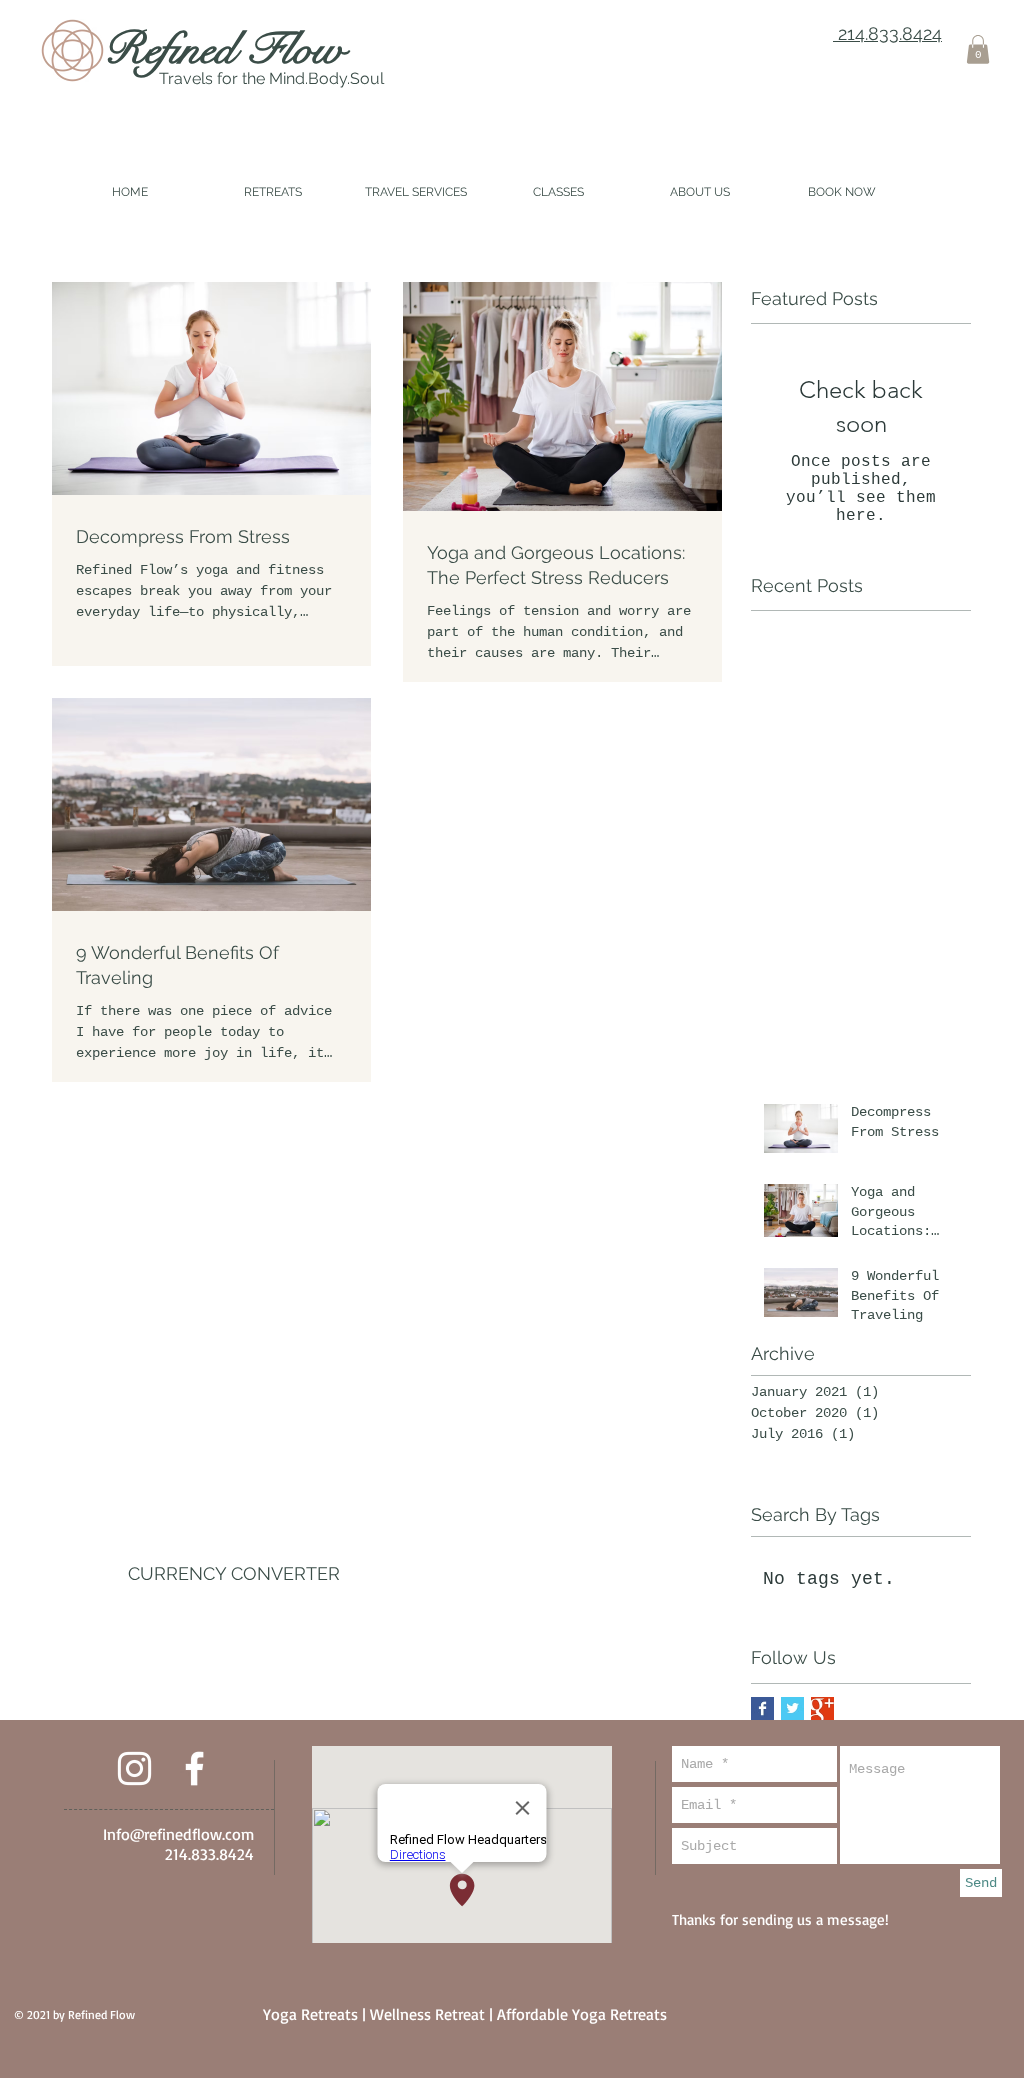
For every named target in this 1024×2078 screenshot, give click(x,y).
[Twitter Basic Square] (792, 1708)
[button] (978, 49)
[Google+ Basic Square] (822, 1708)
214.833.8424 (887, 33)
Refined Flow (224, 49)
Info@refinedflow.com (178, 1834)
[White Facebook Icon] (194, 1768)
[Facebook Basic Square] (762, 1708)
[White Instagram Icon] (134, 1768)
